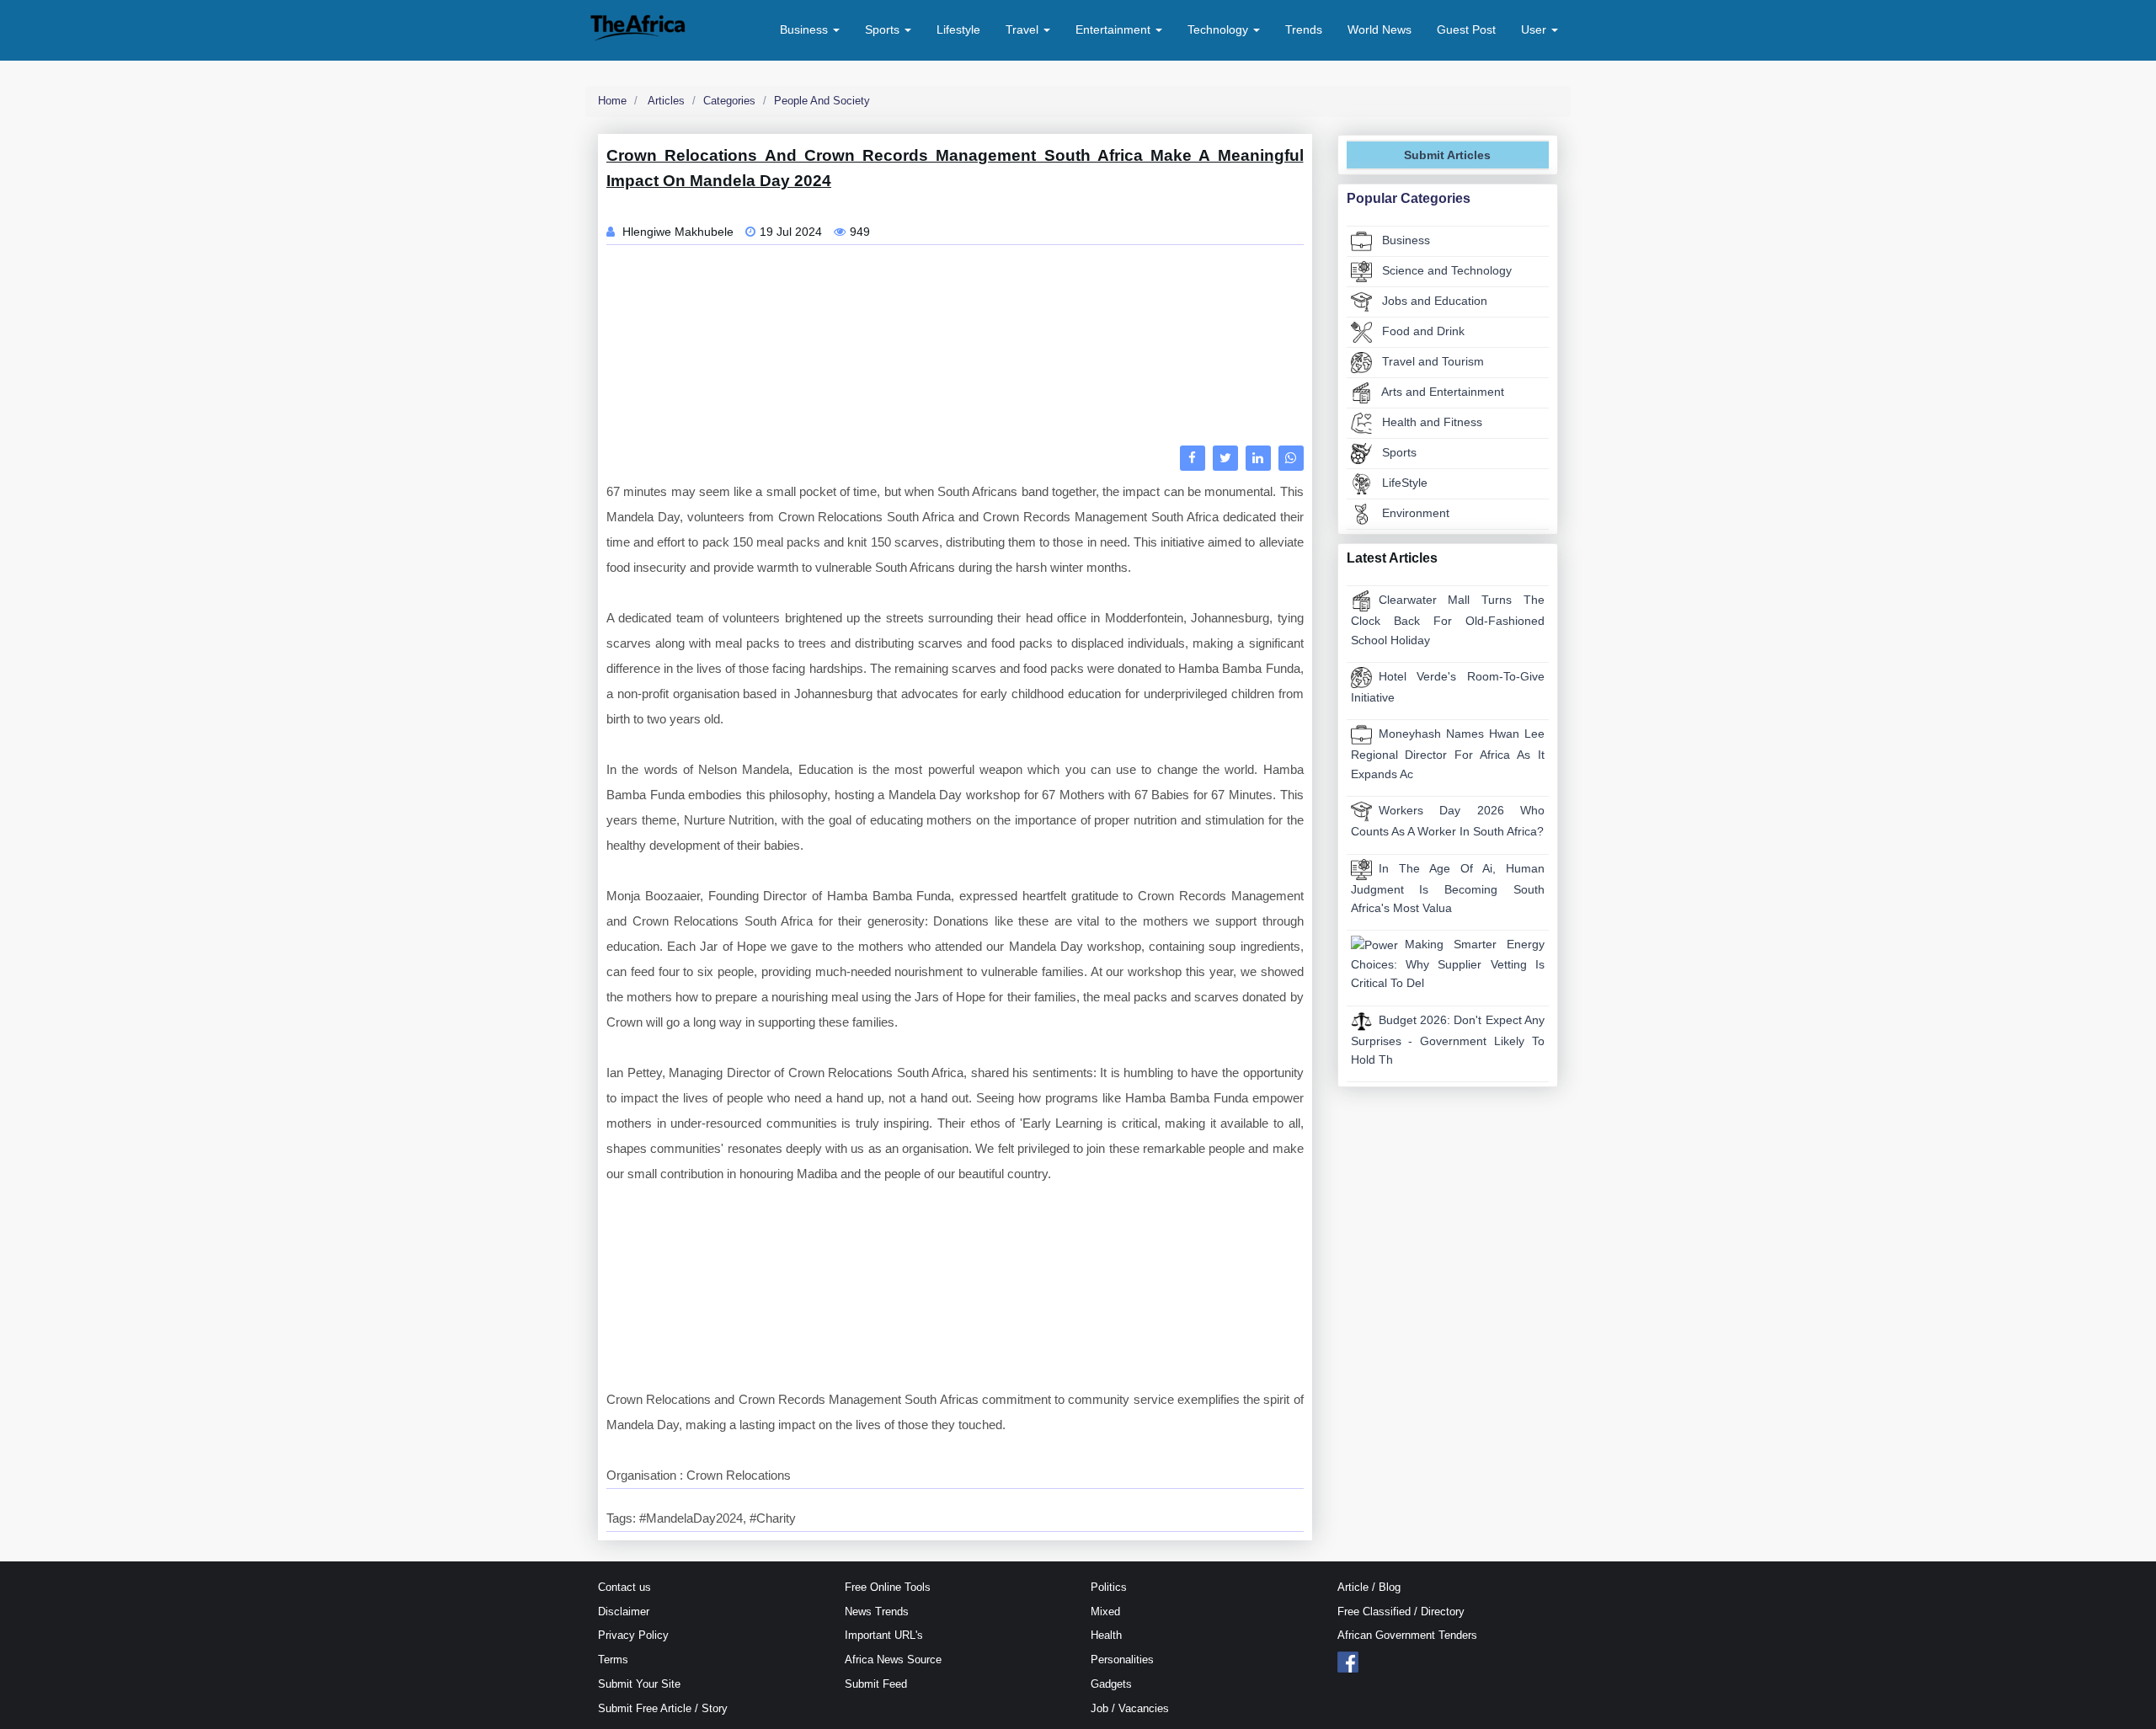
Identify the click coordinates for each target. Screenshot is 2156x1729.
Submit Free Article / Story (663, 1708)
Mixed (1105, 1612)
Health (1106, 1635)
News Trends (877, 1612)
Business (1404, 240)
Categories (729, 101)
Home (612, 101)
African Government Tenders (1407, 1635)
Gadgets (1111, 1684)
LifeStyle (1403, 483)
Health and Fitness (1430, 422)
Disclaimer (624, 1612)
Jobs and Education (1433, 301)
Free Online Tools (888, 1587)
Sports (1398, 452)
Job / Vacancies (1130, 1708)
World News (1380, 29)
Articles (665, 101)
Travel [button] (1024, 29)
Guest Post (1466, 29)
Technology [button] (1219, 29)
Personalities (1122, 1660)
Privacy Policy (633, 1635)
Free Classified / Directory (1401, 1612)
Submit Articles (1447, 155)
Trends (1304, 29)
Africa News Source (893, 1660)
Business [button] (806, 29)
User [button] (1535, 29)
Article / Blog (1369, 1587)
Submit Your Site (639, 1684)
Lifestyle (958, 29)
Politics (1109, 1587)
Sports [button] (884, 29)
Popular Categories (1409, 198)
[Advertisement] (955, 350)
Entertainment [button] (1115, 29)
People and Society (822, 101)
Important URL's (884, 1635)
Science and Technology (1445, 270)
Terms (613, 1660)
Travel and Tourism (1431, 361)
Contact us (624, 1587)
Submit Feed (876, 1684)
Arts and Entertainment (1441, 392)
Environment (1414, 513)
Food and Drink (1422, 331)
